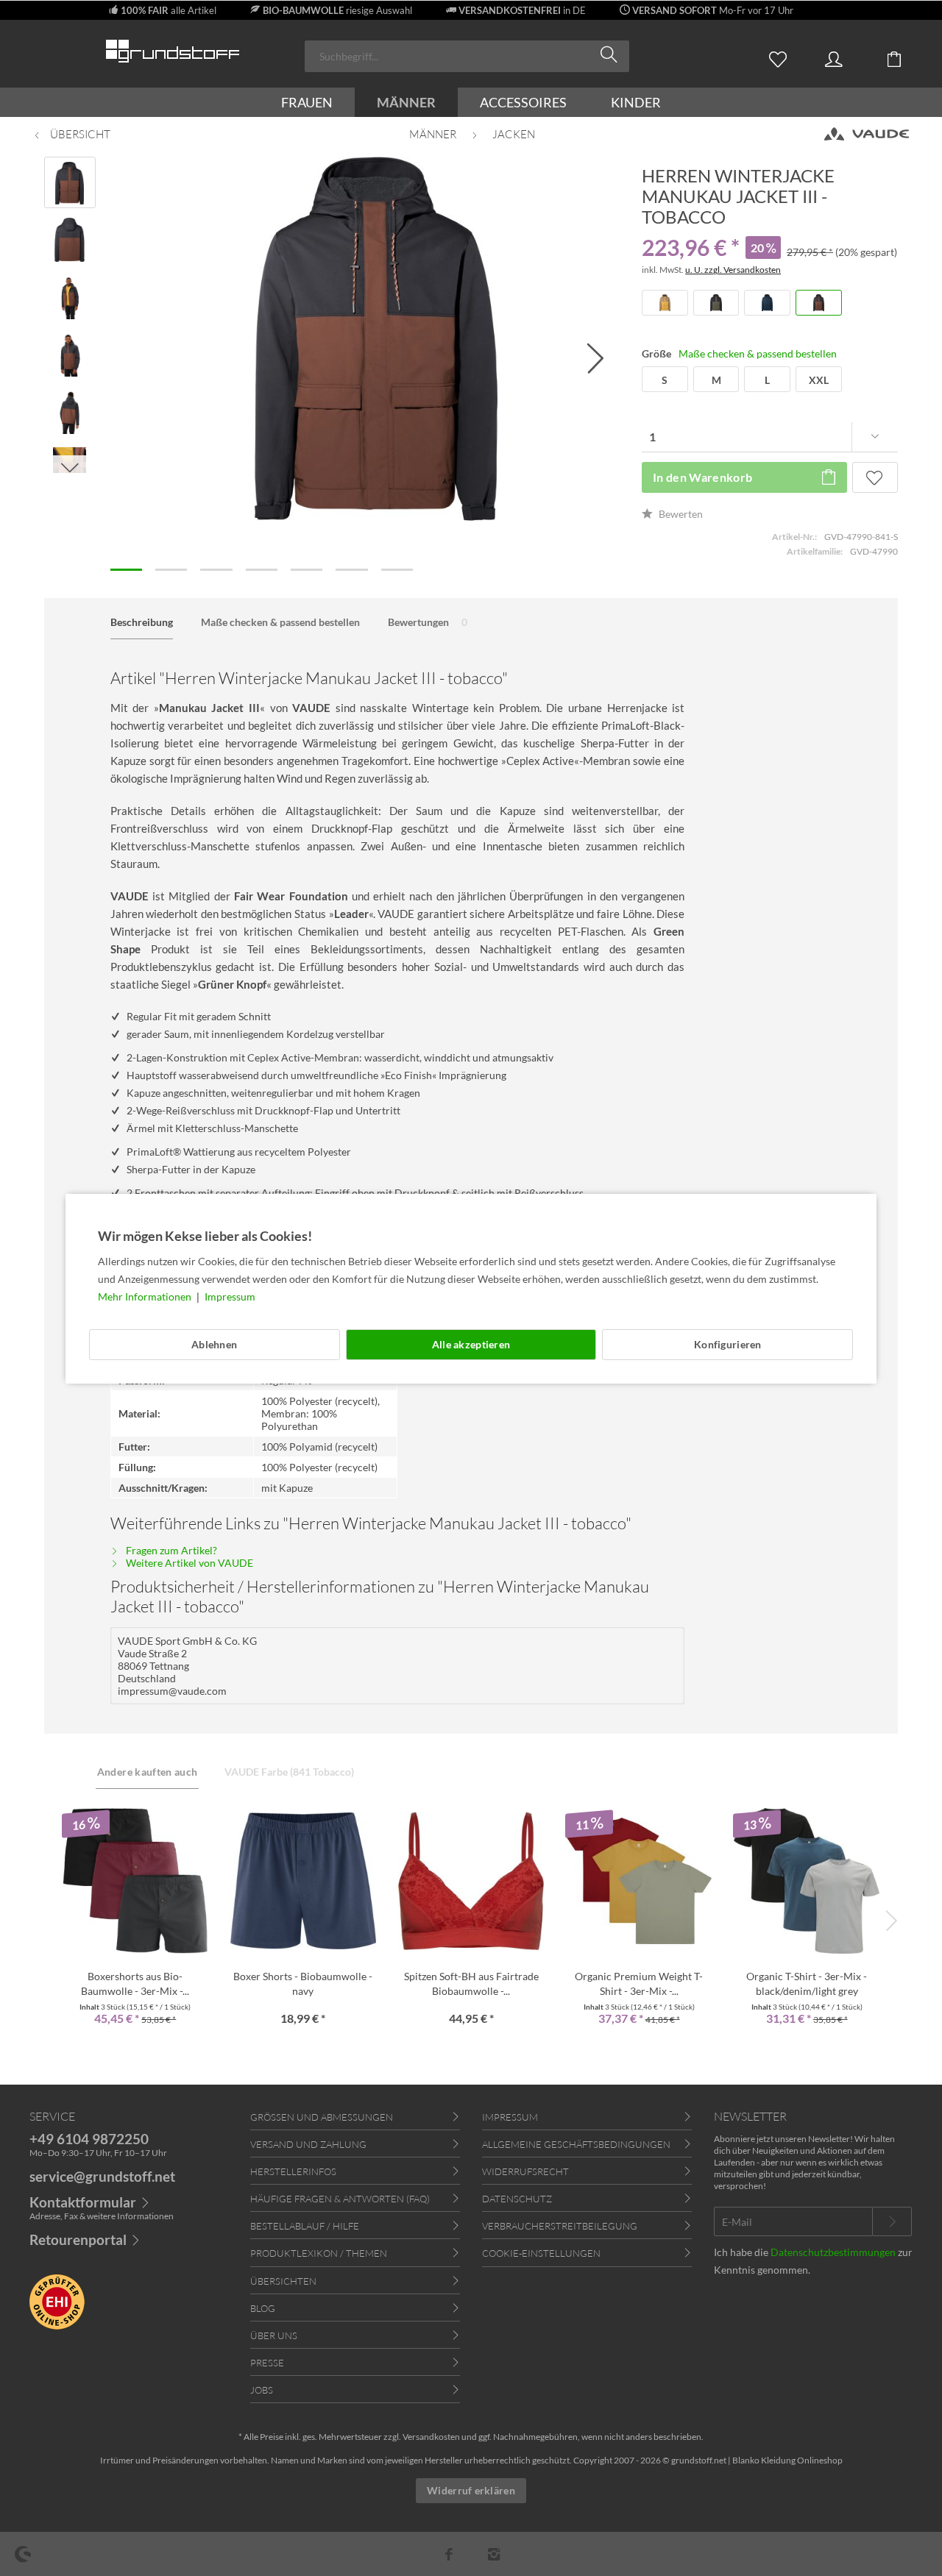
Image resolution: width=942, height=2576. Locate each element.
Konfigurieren (728, 1344)
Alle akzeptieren (471, 1344)
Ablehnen (214, 1344)
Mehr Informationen (146, 1296)
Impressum (230, 1296)
